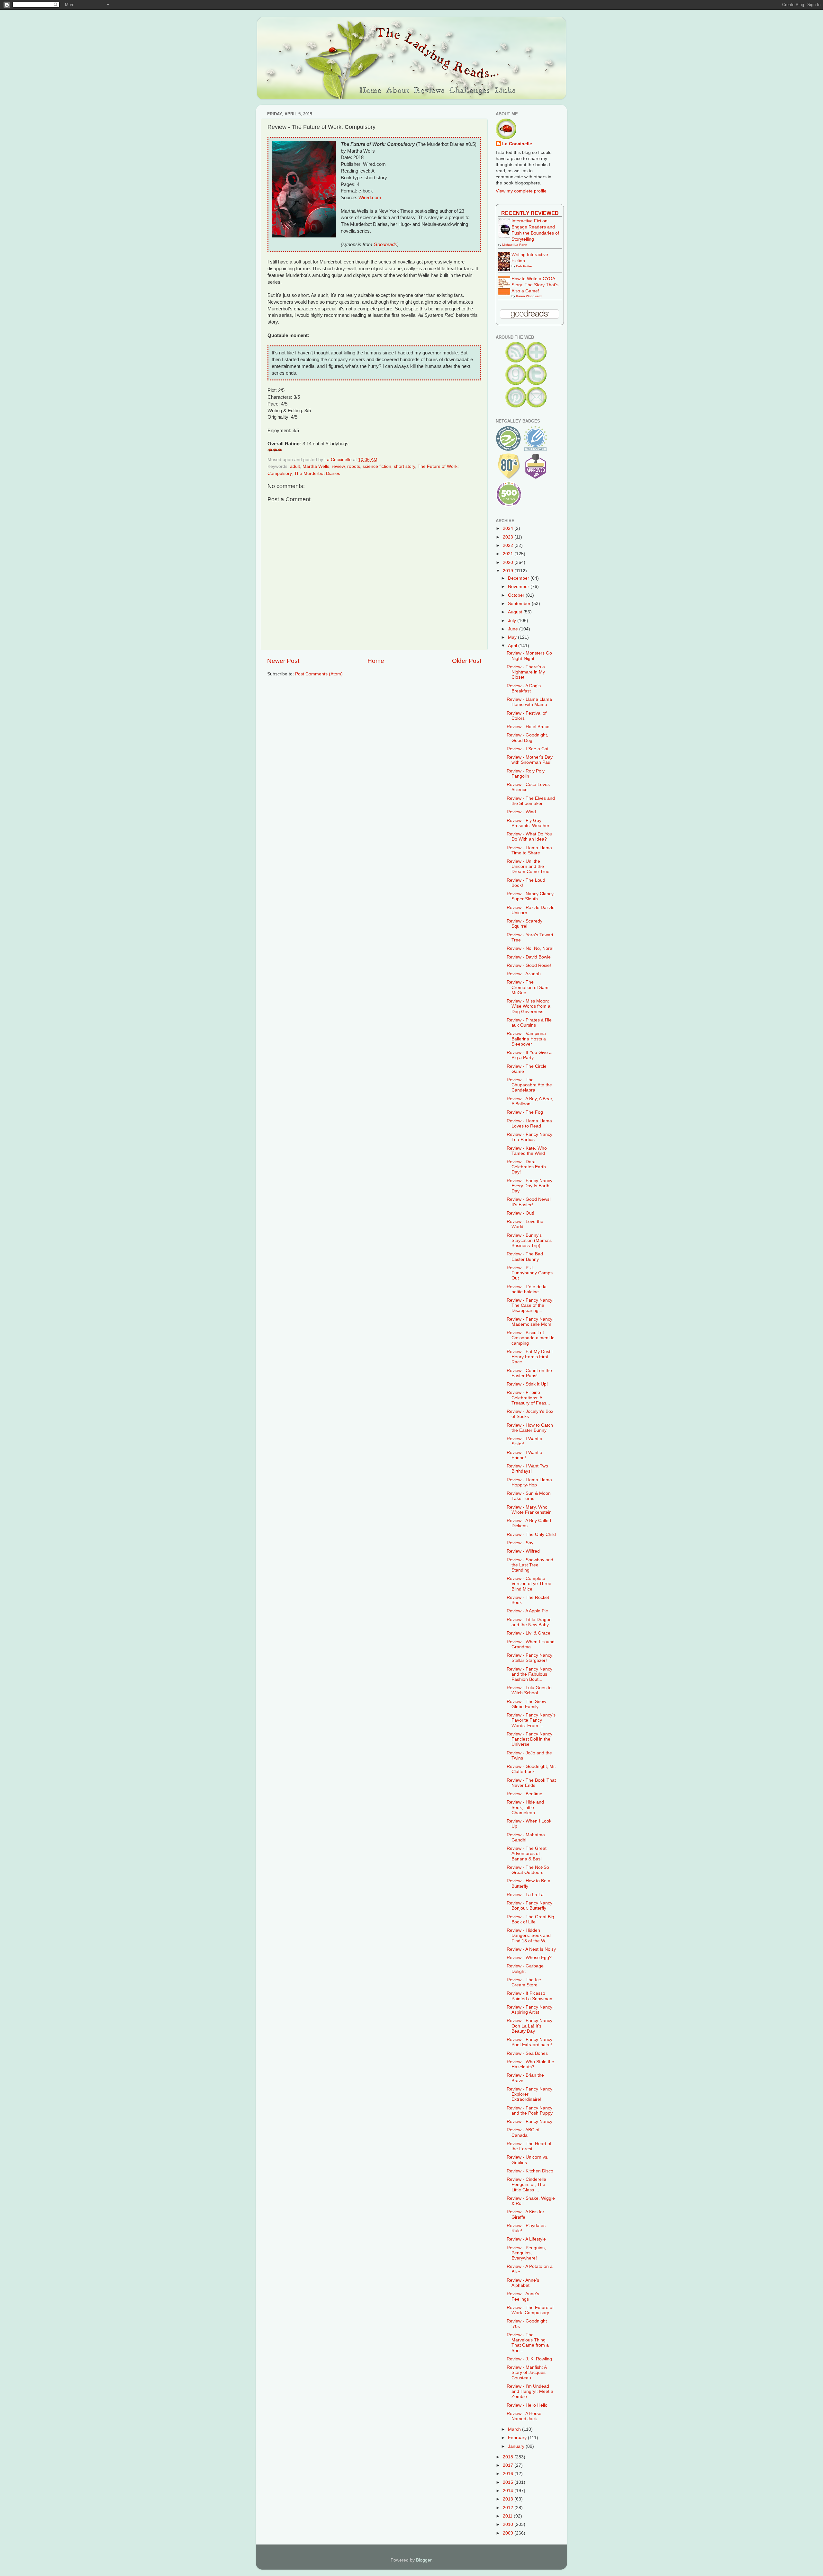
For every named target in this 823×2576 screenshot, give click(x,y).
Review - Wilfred (523, 1551)
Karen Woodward (529, 296)
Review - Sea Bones (527, 2053)
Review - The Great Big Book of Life (530, 1919)
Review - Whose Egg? (529, 1958)
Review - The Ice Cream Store (524, 1982)
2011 (508, 2516)
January (517, 2446)
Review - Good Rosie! (529, 965)
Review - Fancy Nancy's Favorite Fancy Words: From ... (531, 1720)
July (513, 621)
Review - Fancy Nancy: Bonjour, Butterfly (530, 1906)
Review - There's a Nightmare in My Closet (526, 672)
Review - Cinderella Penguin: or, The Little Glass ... (526, 2184)
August (516, 612)
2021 (509, 554)
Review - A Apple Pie (527, 1611)
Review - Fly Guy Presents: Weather (528, 823)
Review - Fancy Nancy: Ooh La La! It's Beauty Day (530, 2026)
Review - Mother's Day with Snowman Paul (530, 760)
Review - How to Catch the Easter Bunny (530, 1428)
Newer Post (283, 661)
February (518, 2438)
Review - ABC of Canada (523, 2132)
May (513, 637)
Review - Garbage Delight (525, 1969)
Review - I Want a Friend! (525, 1455)
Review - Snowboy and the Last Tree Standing (530, 1565)
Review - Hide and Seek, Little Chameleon (525, 1807)
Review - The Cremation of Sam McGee (528, 987)
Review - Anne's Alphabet (523, 2283)
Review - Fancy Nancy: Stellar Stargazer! (530, 1658)
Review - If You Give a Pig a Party (529, 1055)
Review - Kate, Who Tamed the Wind (527, 1151)
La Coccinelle (517, 144)
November (519, 587)
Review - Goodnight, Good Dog (527, 738)
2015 (509, 2482)
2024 (509, 528)
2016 (509, 2474)
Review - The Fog (525, 1112)
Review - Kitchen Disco (530, 2171)
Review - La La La (525, 1895)
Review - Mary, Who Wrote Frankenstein (529, 1510)
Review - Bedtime (525, 1794)
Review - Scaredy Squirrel (525, 924)
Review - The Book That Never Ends (531, 1783)
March (515, 2429)
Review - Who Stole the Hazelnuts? (530, 2064)
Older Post (467, 661)
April (513, 646)
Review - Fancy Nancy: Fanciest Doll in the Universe (530, 1739)
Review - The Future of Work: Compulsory (530, 2310)
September (520, 604)
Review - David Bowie (529, 957)
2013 (509, 2499)
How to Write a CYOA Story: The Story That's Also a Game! (535, 285)
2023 (509, 537)
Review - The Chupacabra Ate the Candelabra (529, 1085)
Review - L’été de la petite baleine (527, 1289)
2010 (509, 2524)
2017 (509, 2465)
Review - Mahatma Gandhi (526, 1837)
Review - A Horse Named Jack (524, 2416)
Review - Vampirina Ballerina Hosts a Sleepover (526, 1039)
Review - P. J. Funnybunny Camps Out (530, 1273)
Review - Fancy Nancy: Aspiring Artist (530, 2010)
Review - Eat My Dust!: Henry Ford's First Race (530, 1357)
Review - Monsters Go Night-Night (529, 656)
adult (295, 466)
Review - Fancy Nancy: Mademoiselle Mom (530, 1322)
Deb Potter (524, 266)
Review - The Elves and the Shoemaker (531, 801)
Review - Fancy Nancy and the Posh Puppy (530, 2111)
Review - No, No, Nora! (530, 948)
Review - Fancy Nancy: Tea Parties (530, 1137)
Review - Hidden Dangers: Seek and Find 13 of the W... (529, 1935)
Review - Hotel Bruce (528, 727)
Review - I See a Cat (528, 749)
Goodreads (385, 245)
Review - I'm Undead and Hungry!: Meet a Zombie (530, 2391)
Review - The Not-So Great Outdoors (528, 1870)
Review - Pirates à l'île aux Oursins (529, 1023)
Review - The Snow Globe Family (526, 1704)
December (519, 578)
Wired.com (370, 198)
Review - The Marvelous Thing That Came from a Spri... (528, 2343)
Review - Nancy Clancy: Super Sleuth (531, 896)
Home (376, 661)
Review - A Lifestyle (526, 2239)
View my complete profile (521, 191)
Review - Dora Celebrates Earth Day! (526, 1167)
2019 (509, 571)
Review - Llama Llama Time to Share (529, 850)
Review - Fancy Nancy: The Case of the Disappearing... (530, 1305)
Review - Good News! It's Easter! (529, 1202)
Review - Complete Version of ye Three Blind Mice (529, 1584)
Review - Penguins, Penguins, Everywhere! (526, 2253)
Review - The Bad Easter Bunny (525, 1257)
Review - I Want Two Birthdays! (527, 1469)
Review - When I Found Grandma (531, 1644)
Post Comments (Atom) (319, 674)
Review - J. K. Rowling (529, 2359)
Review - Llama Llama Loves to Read (529, 1123)
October (517, 595)
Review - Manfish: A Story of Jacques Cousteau (527, 2372)
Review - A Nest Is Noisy (531, 1949)
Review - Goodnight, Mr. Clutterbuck (531, 1769)
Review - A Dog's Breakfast (524, 688)
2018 (509, 2457)
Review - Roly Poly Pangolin (526, 774)
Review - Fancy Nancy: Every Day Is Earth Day (530, 1186)
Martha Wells (316, 466)
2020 (509, 562)
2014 (509, 2491)
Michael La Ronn (515, 245)
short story (404, 466)
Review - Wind (521, 812)
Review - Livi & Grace (529, 1633)
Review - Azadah (524, 974)
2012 (509, 2508)
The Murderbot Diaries (317, 473)
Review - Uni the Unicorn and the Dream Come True (528, 866)
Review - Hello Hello (527, 2405)
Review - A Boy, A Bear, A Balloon (530, 1101)
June (514, 629)
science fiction (377, 466)
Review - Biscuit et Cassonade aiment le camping (531, 1338)
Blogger (424, 2560)
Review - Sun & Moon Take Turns (529, 1496)
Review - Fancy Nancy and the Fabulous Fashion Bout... (529, 1674)
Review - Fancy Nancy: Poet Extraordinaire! (530, 2042)
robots (354, 466)
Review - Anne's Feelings (523, 2296)
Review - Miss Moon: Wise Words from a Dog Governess (529, 1006)
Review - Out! (520, 1213)
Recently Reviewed (530, 213)
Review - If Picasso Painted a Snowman (529, 1996)
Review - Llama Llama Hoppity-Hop (529, 1482)
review (338, 466)
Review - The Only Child (531, 1534)
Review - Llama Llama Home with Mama (529, 702)
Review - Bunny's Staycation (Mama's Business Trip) (529, 1240)
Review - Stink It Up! (527, 1384)
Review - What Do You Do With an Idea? (529, 837)
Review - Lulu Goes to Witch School (529, 1690)
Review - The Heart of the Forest (529, 2146)
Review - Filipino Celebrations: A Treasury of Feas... (528, 1398)
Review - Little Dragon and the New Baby (529, 1622)
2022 (509, 545)
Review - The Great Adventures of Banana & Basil (527, 1854)
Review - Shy (520, 1543)
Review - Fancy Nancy (529, 2121)
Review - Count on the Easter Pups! (529, 1373)
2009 (509, 2533)
